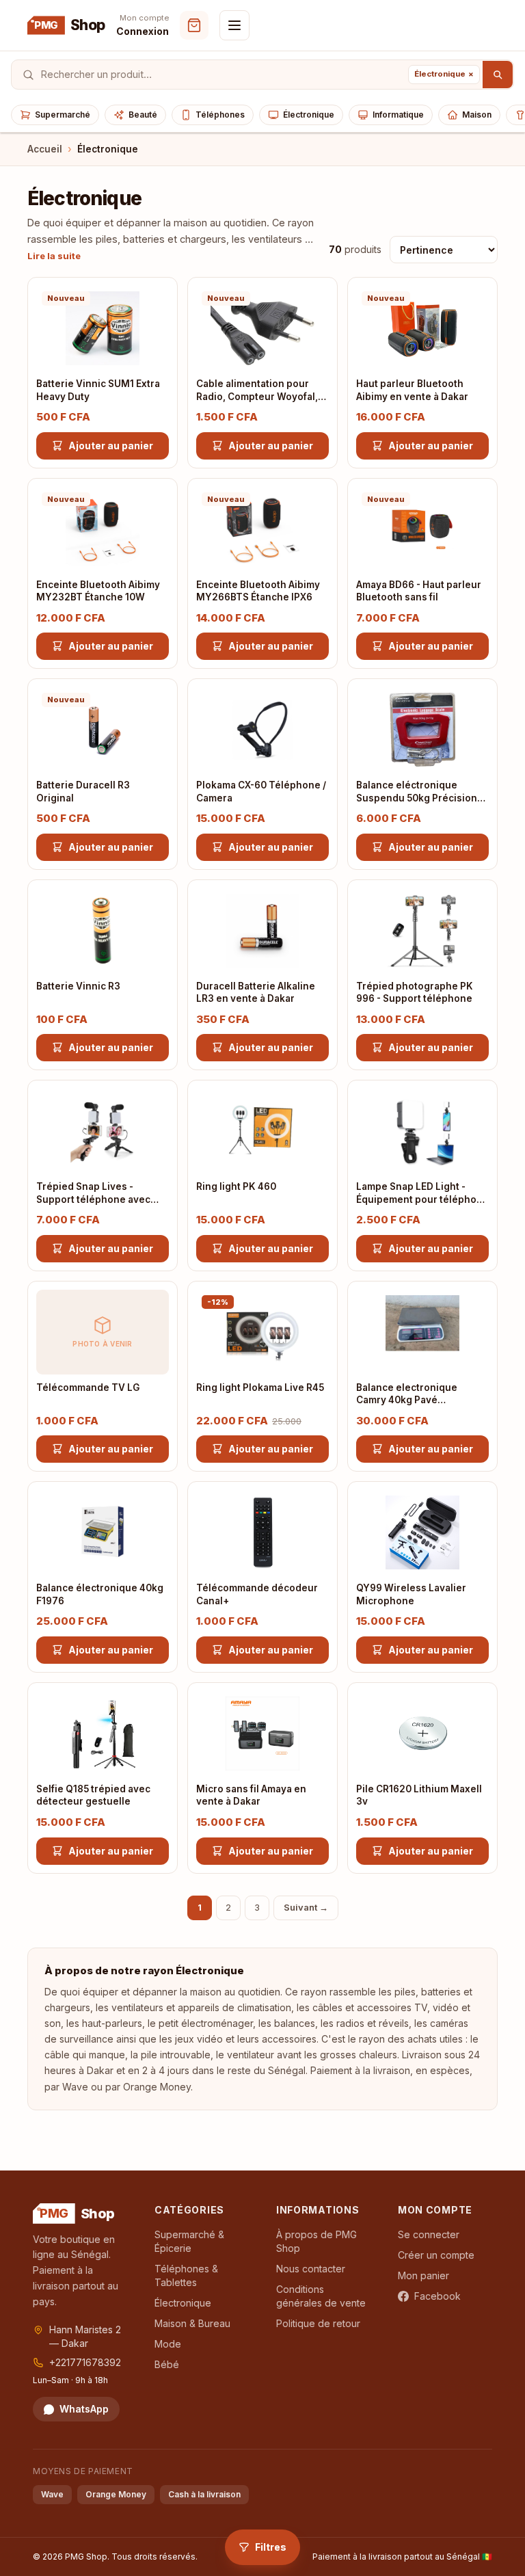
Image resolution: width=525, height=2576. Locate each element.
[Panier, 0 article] (194, 25)
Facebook (437, 2296)
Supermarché (63, 115)
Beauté (143, 115)
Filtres (271, 2547)
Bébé (167, 2364)
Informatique (398, 115)
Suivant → (306, 1907)
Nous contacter (311, 2269)
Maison (477, 115)
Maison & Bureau (192, 2323)
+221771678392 (85, 2362)
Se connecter (429, 2234)
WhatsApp (84, 2409)
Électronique (309, 115)
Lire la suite (54, 256)
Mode (168, 2344)
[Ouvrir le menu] (234, 25)
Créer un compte (436, 2255)
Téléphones (220, 115)
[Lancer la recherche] (498, 75)
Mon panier (423, 2275)
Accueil (45, 149)
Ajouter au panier (111, 446)
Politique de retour (318, 2323)
